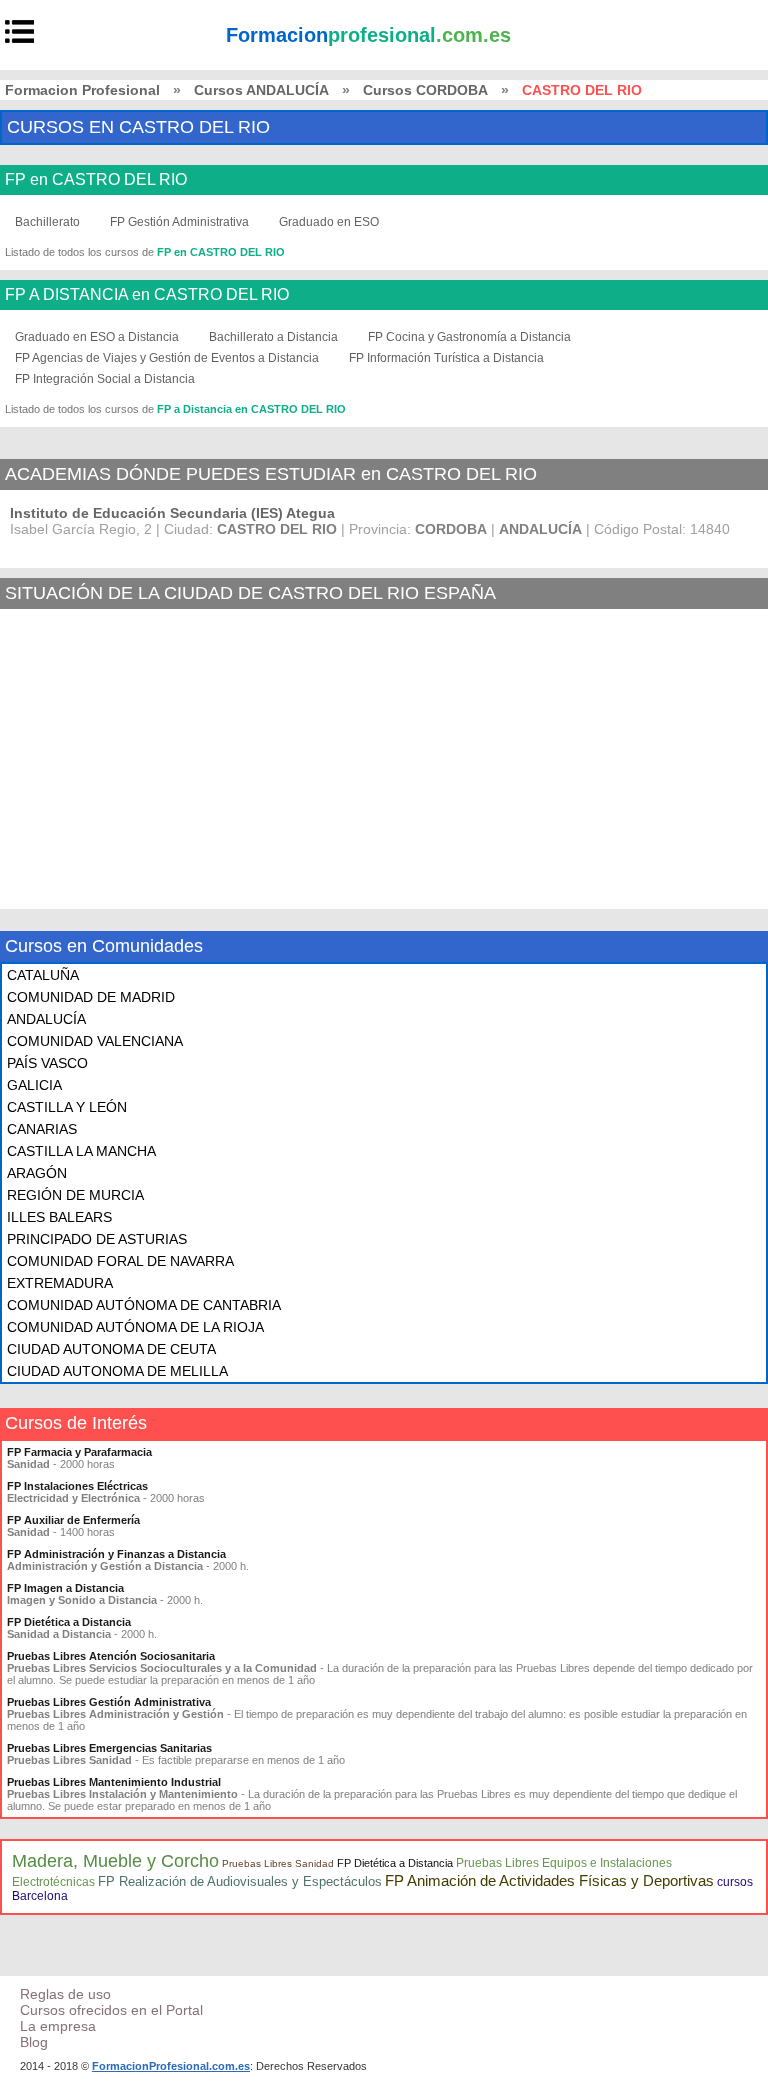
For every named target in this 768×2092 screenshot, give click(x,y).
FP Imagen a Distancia (65, 1588)
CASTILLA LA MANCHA (81, 1151)
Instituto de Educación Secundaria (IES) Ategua (172, 513)
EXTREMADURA (60, 1283)
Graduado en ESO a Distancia (97, 337)
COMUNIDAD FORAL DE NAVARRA (120, 1261)
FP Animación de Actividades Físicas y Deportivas (549, 1880)
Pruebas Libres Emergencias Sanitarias (109, 1748)
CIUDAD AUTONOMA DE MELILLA (117, 1371)
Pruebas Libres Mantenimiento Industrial (114, 1782)
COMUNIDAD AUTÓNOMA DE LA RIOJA (135, 1327)
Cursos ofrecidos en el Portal (111, 2010)
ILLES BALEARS (59, 1217)
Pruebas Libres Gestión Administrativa (109, 1702)
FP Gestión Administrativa (179, 222)
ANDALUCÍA (46, 1019)
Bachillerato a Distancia (273, 337)
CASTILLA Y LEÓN (67, 1107)
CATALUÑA (43, 975)
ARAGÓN (37, 1173)
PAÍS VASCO (47, 1063)
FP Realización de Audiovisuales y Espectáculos (240, 1881)
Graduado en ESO (329, 222)
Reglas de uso (65, 1994)
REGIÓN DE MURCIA (75, 1195)
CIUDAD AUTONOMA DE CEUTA (111, 1349)
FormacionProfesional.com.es (171, 2066)
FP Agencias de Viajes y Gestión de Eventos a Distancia (167, 358)
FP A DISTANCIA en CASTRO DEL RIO (147, 295)
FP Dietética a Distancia (69, 1622)
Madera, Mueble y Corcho (115, 1861)
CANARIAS (42, 1129)
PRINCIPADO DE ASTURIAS (97, 1239)
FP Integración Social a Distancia (105, 379)
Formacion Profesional (82, 90)
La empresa (58, 2026)
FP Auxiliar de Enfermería (73, 1520)
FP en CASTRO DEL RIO (96, 180)
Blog (34, 2042)
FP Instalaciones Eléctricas (77, 1486)
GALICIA (34, 1085)
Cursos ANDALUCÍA (261, 90)
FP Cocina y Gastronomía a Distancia (469, 337)
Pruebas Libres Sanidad (278, 1863)
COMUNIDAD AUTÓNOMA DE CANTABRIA (144, 1305)
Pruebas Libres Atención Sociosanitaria (111, 1656)
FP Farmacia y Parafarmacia (79, 1452)
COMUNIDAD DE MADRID (91, 997)
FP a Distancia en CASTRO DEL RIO (251, 409)
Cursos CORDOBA (425, 90)
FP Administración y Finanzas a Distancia (116, 1554)
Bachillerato (47, 222)
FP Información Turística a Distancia (446, 358)
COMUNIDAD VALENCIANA (95, 1041)
